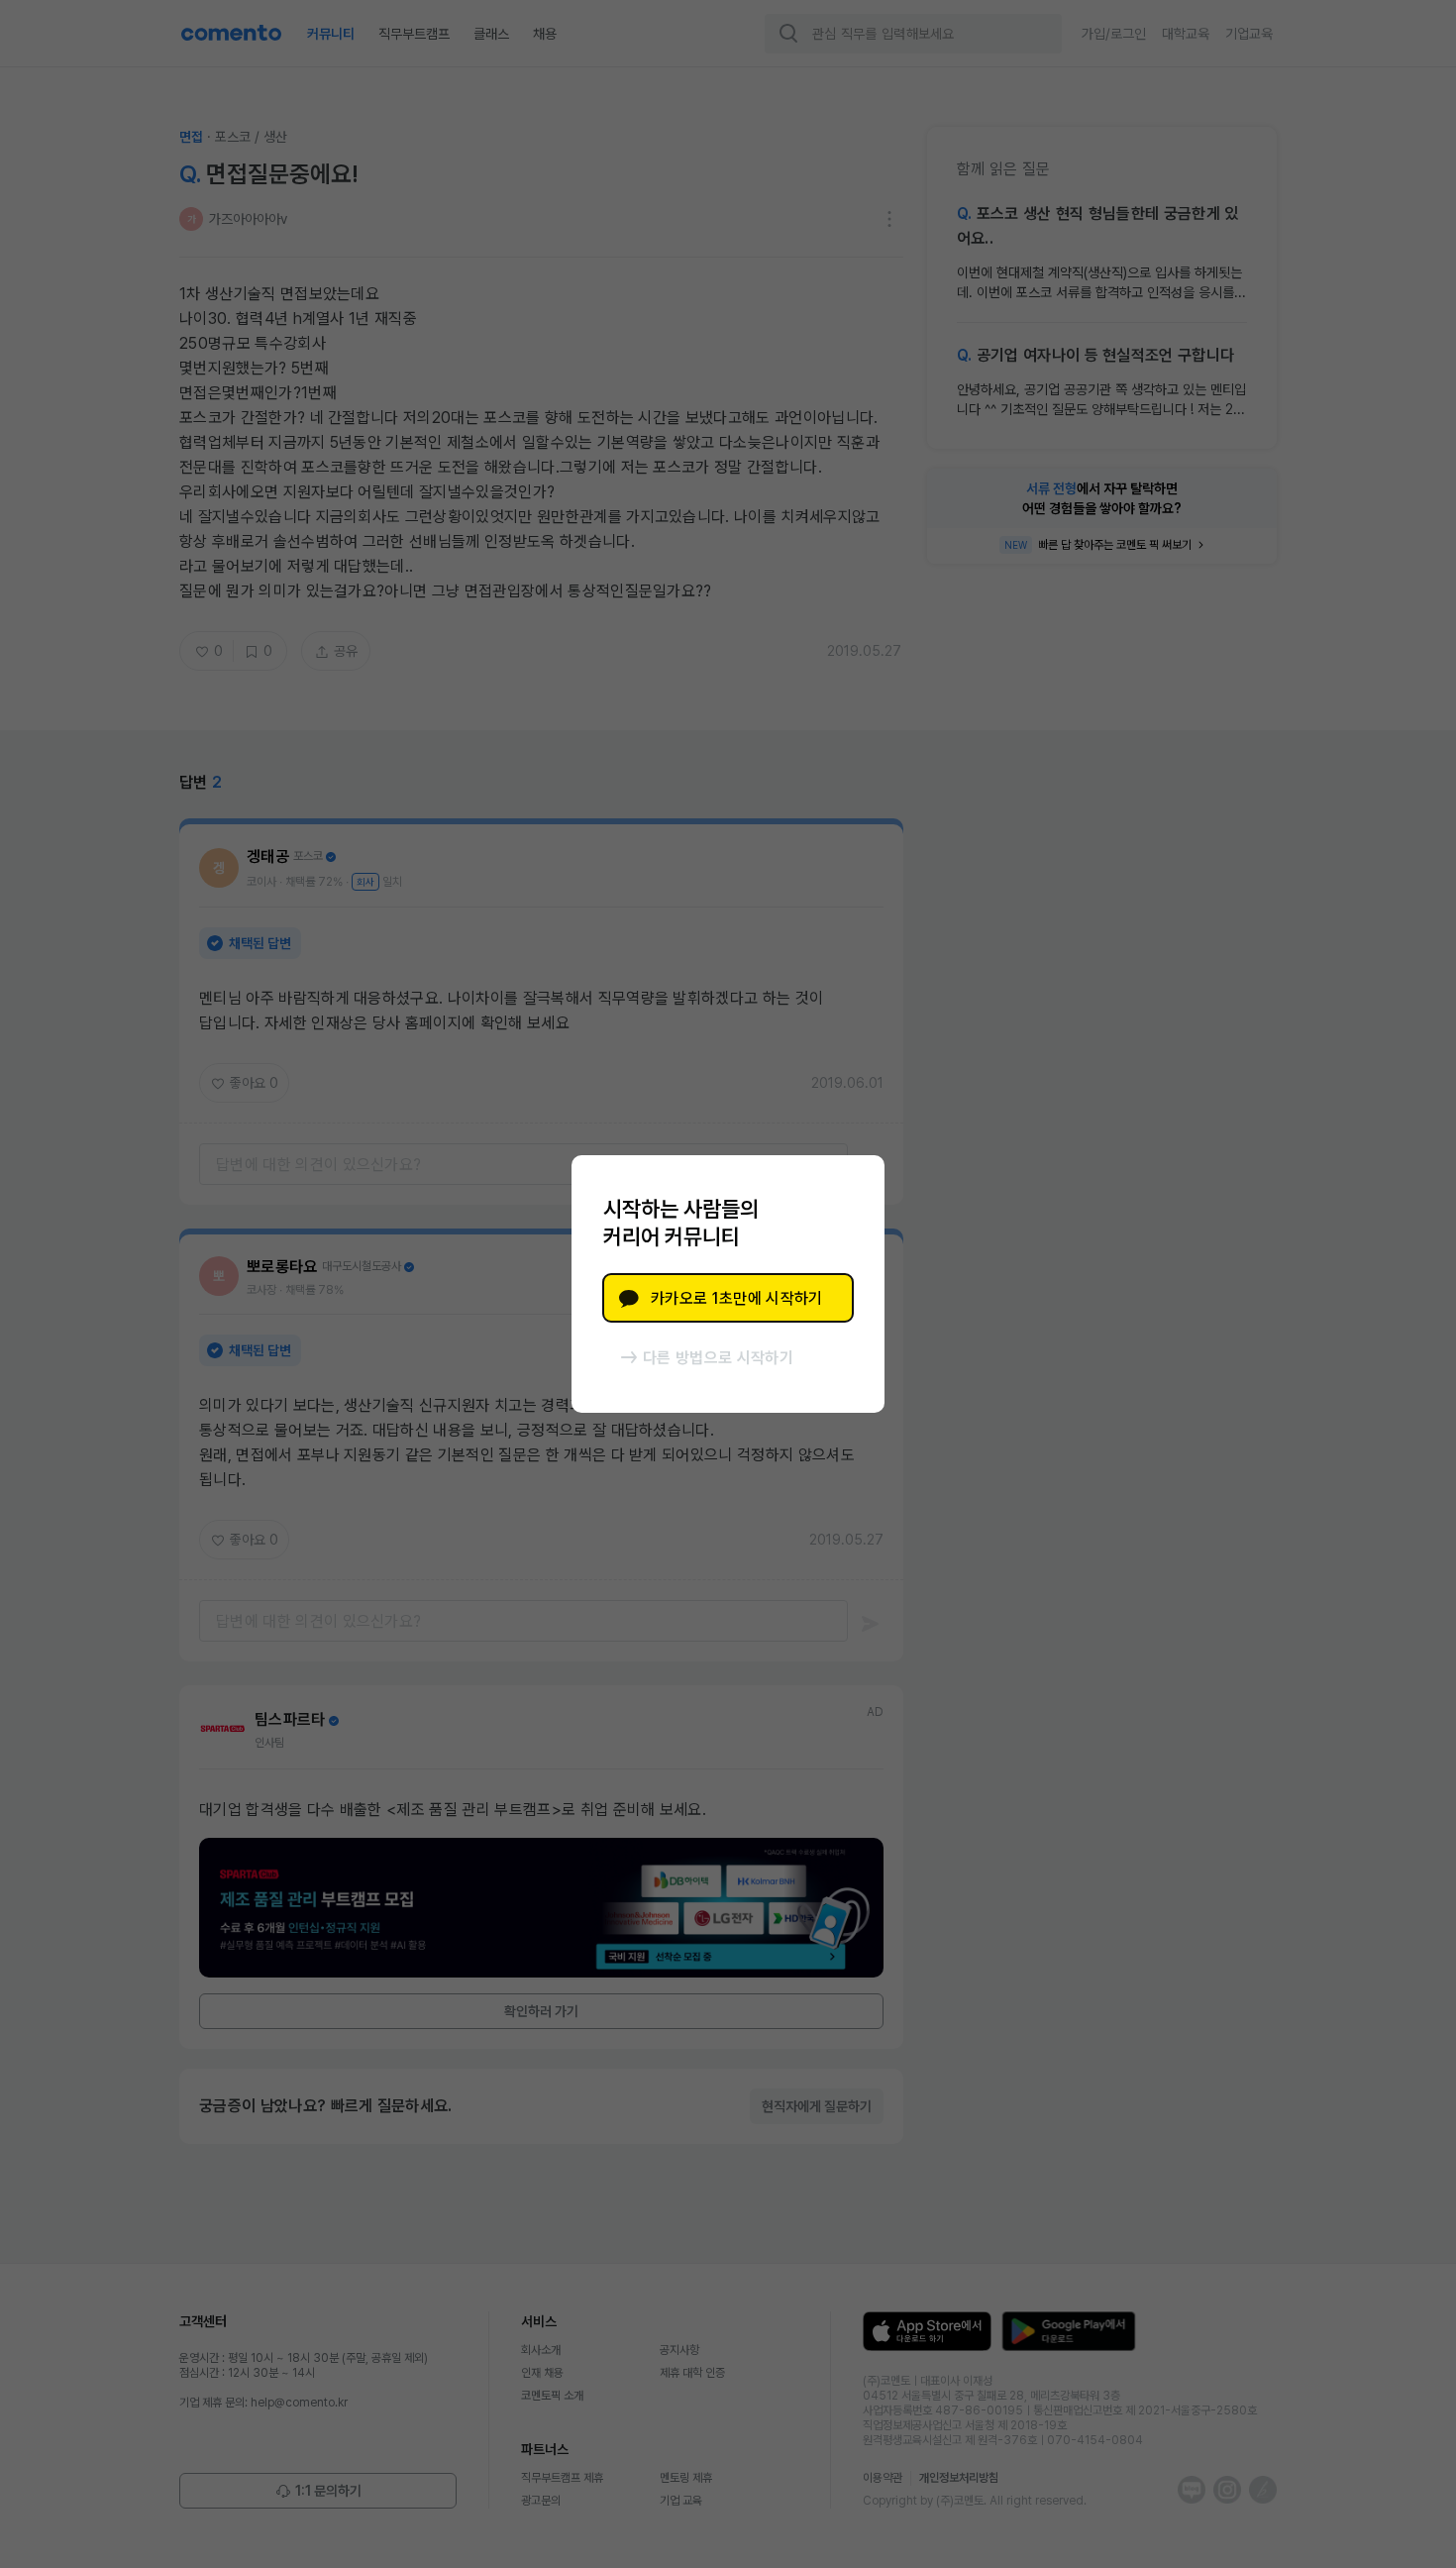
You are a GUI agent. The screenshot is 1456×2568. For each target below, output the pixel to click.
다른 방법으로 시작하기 (718, 1358)
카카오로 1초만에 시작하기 (736, 1298)
